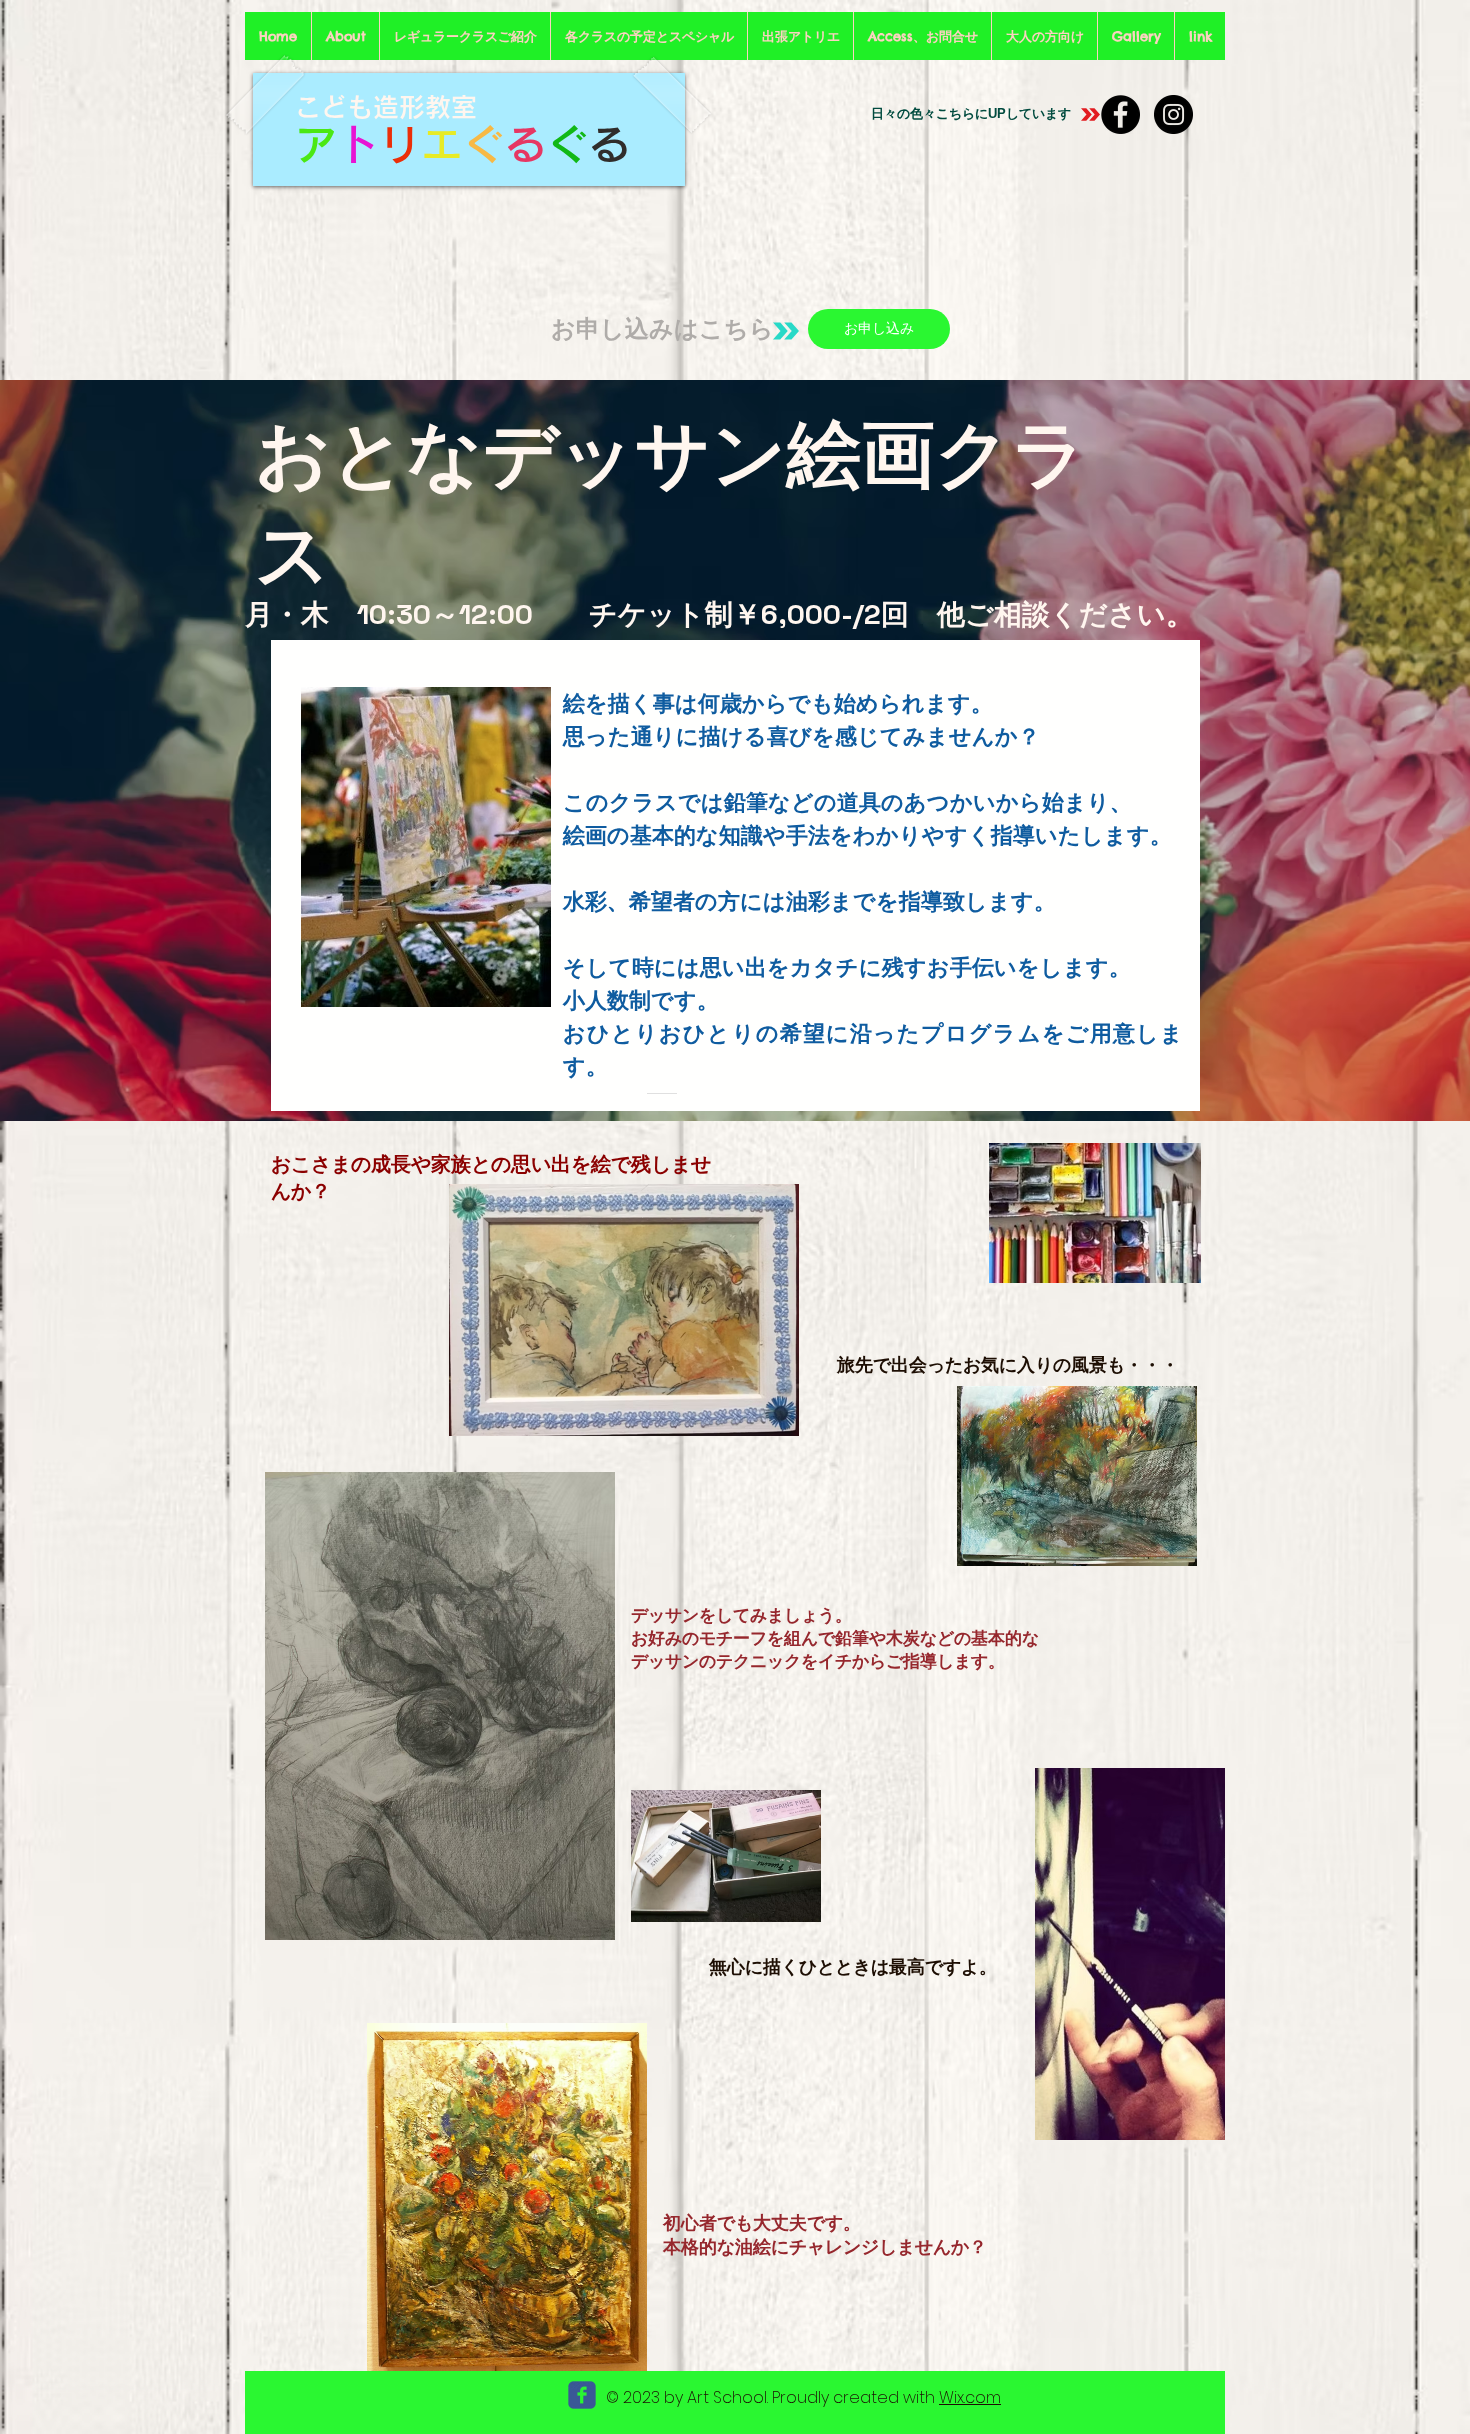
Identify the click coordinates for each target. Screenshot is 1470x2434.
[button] (465, 36)
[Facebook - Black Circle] (1120, 114)
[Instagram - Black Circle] (1173, 114)
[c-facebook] (582, 2395)
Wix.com (970, 2397)
